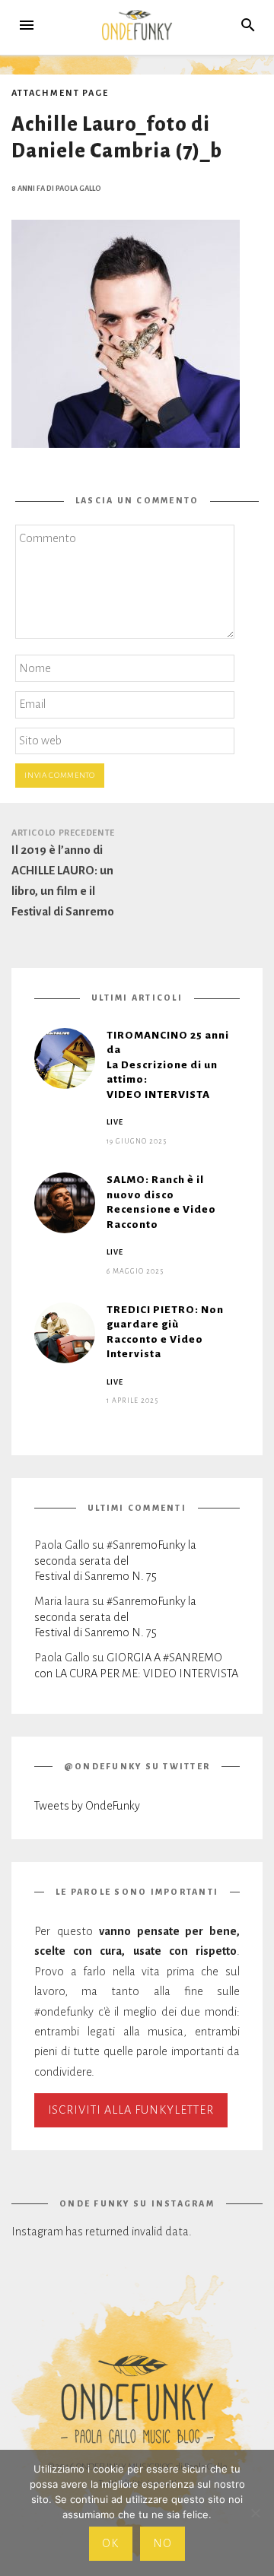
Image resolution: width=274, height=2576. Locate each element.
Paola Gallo (78, 189)
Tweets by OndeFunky (87, 1806)
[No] (255, 2513)
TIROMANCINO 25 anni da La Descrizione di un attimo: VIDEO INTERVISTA (168, 1065)
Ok (110, 2543)
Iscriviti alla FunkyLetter (131, 2110)
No (162, 2543)
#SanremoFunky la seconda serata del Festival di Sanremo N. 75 (115, 1561)
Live (115, 1122)
